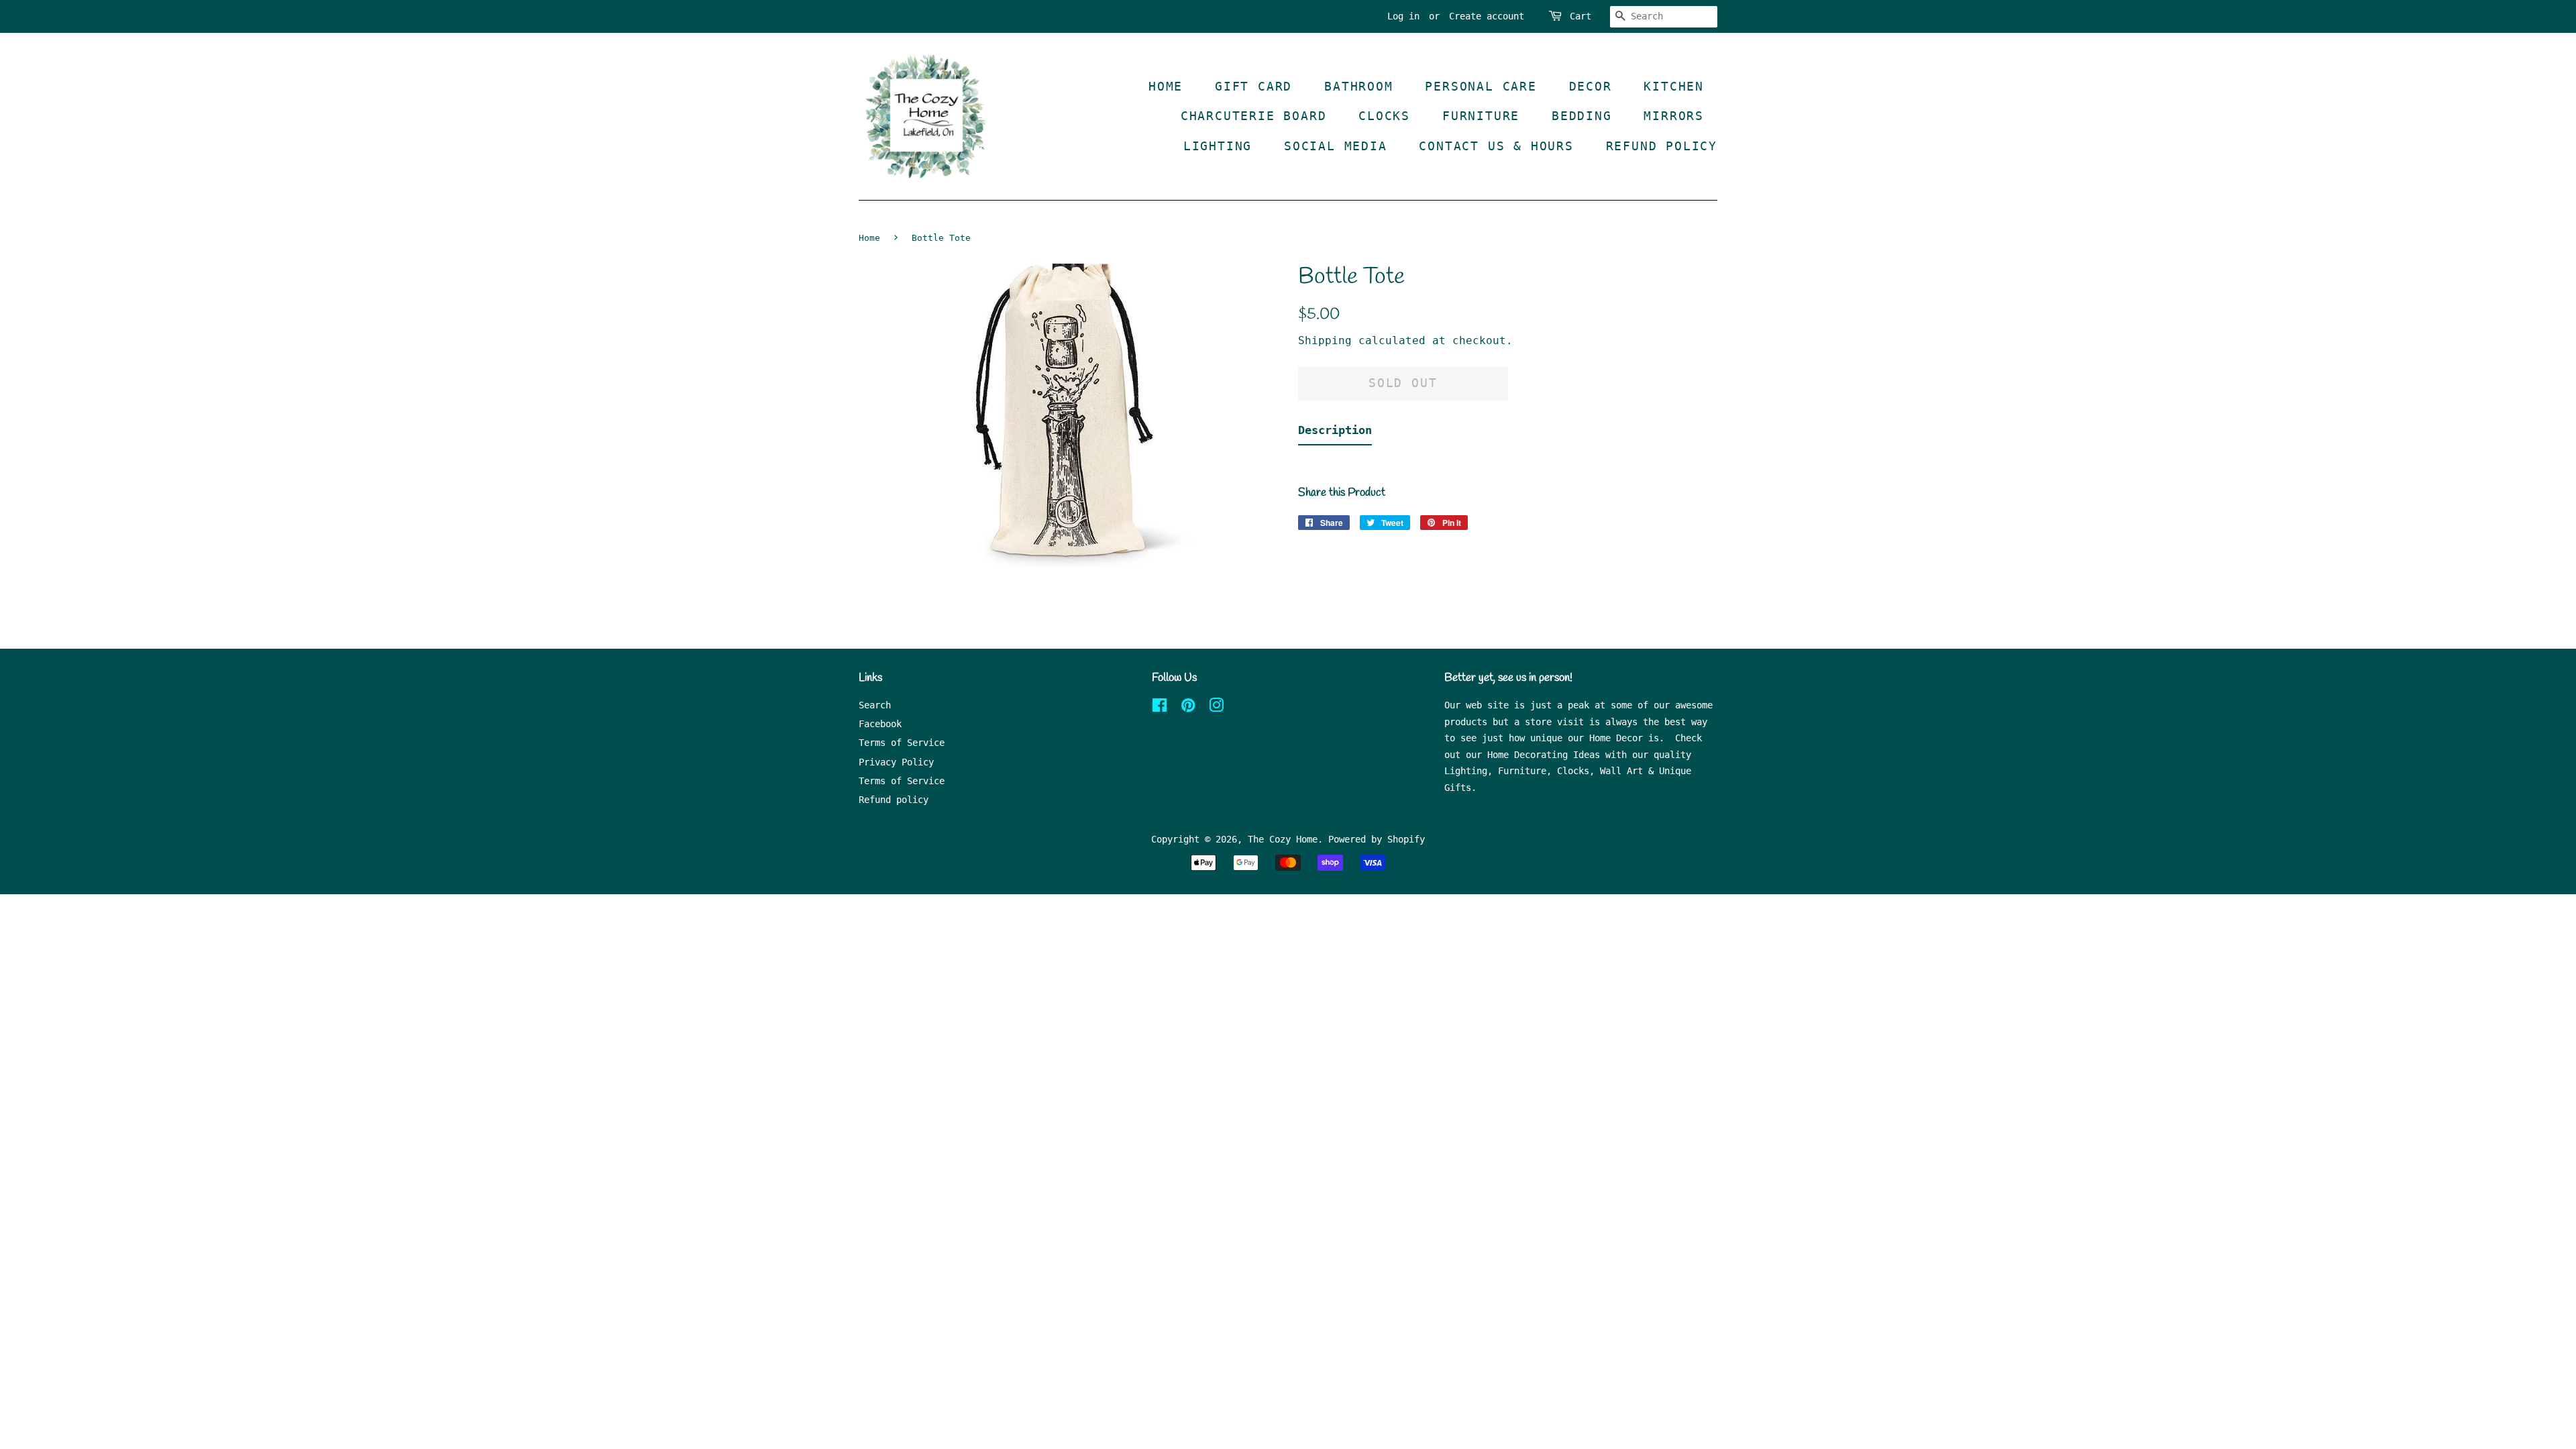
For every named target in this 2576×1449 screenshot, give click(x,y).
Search (875, 705)
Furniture (1481, 116)
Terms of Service (902, 743)
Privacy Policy (896, 762)
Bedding (1582, 116)
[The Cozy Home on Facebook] (1160, 708)
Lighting (1218, 146)
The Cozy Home (1283, 839)
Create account (1487, 16)
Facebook (880, 724)
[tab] (1335, 433)
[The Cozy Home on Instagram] (1216, 708)
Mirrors (1674, 116)
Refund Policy (1662, 146)
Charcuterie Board (1254, 116)
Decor (1591, 86)
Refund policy (894, 800)
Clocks (1384, 116)
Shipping (1325, 340)
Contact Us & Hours (1496, 146)
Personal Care (1481, 86)
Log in (1403, 16)
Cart (1580, 16)
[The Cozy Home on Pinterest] (1188, 708)
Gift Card (1253, 86)
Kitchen (1674, 86)
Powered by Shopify (1377, 839)
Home (1166, 86)
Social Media (1336, 146)
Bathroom (1358, 86)
